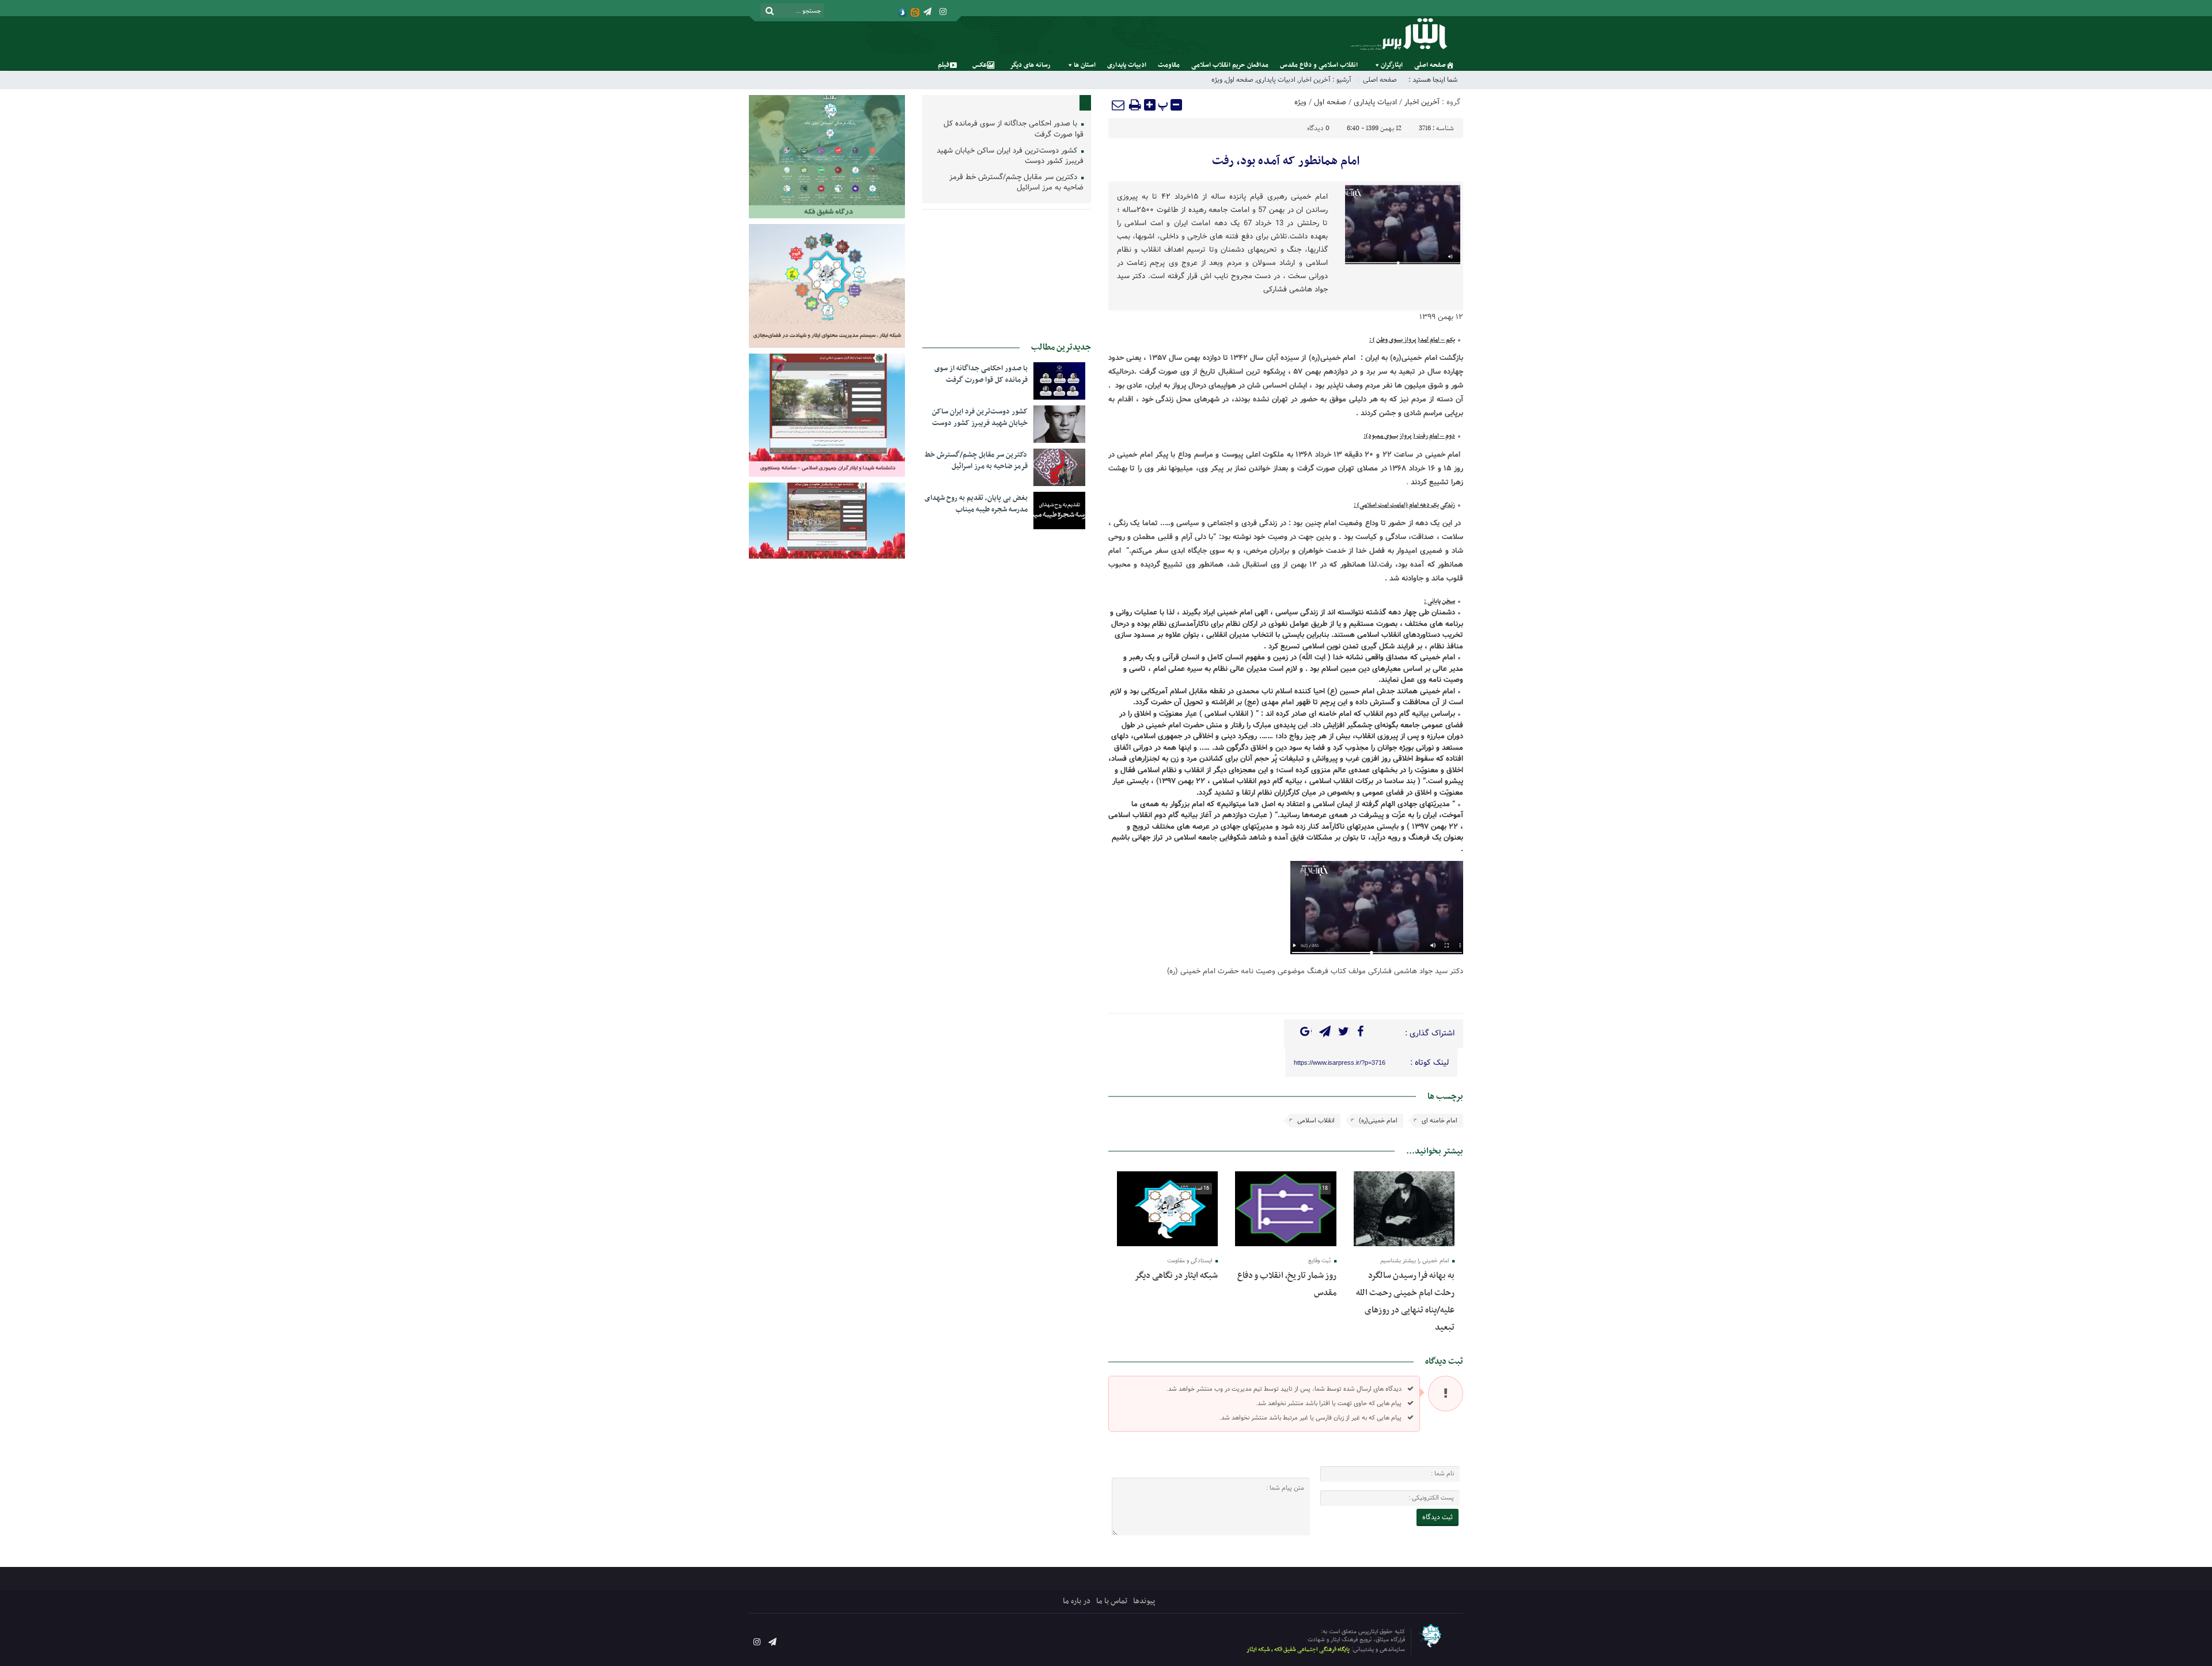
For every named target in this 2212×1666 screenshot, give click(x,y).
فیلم (944, 65)
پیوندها (1144, 1601)
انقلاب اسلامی (1316, 1121)
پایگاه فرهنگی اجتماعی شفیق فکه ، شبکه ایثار (1298, 1650)
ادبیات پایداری (1127, 65)
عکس (980, 65)
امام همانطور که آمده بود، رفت (1286, 161)
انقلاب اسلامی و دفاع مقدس (1319, 65)
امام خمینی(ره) (1378, 1121)
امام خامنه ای (1440, 1121)
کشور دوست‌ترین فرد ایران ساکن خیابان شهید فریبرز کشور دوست (1010, 157)
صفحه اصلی (1430, 65)
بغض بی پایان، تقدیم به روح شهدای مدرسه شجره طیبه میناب (976, 504)
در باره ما (1077, 1601)
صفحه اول (1239, 80)
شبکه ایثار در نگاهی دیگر (1176, 1276)
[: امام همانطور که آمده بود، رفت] (1119, 105)
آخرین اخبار (1315, 80)
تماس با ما (1112, 1601)
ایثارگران (1392, 65)
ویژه (1217, 80)
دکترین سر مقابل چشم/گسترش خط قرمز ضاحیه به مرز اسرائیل (1016, 183)
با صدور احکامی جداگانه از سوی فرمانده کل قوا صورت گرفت (1014, 130)
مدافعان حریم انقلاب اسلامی (1230, 65)
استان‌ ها (1085, 65)
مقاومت (1169, 65)
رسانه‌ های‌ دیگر (1030, 65)
